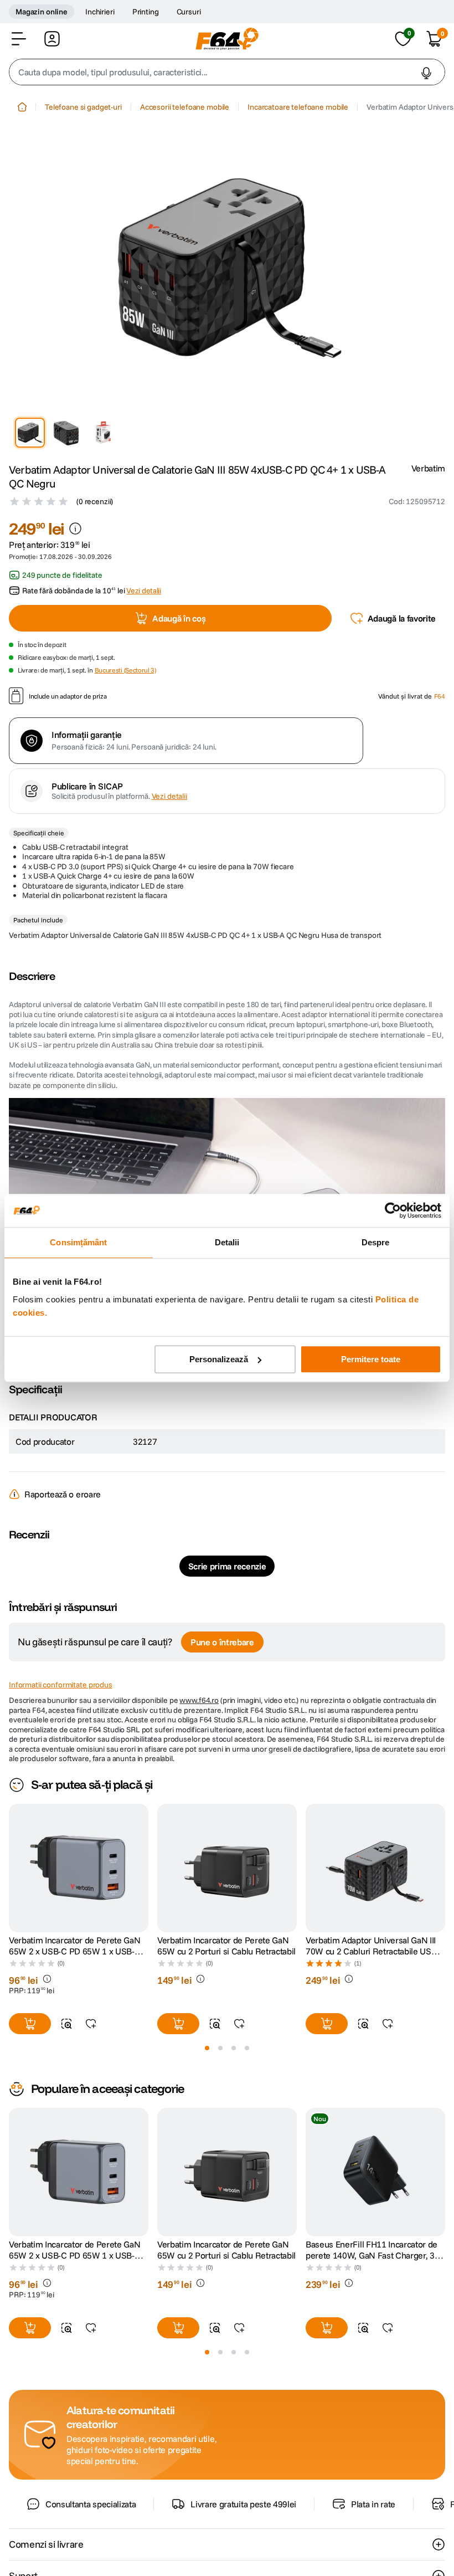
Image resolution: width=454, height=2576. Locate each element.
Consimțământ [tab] (78, 1242)
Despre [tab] (376, 1242)
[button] (19, 39)
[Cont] (52, 39)
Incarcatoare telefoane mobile (298, 107)
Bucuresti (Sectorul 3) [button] (125, 670)
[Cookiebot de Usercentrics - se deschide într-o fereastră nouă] (393, 1210)
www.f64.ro (199, 1700)
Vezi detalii (169, 796)
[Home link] (22, 107)
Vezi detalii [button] (143, 591)
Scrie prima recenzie (227, 1566)
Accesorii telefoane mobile (185, 107)
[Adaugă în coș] (30, 2024)
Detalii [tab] (227, 1242)
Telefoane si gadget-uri (83, 107)
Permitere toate (371, 1359)
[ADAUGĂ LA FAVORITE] (91, 2024)
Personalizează (219, 1359)
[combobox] (227, 72)
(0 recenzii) (95, 501)
